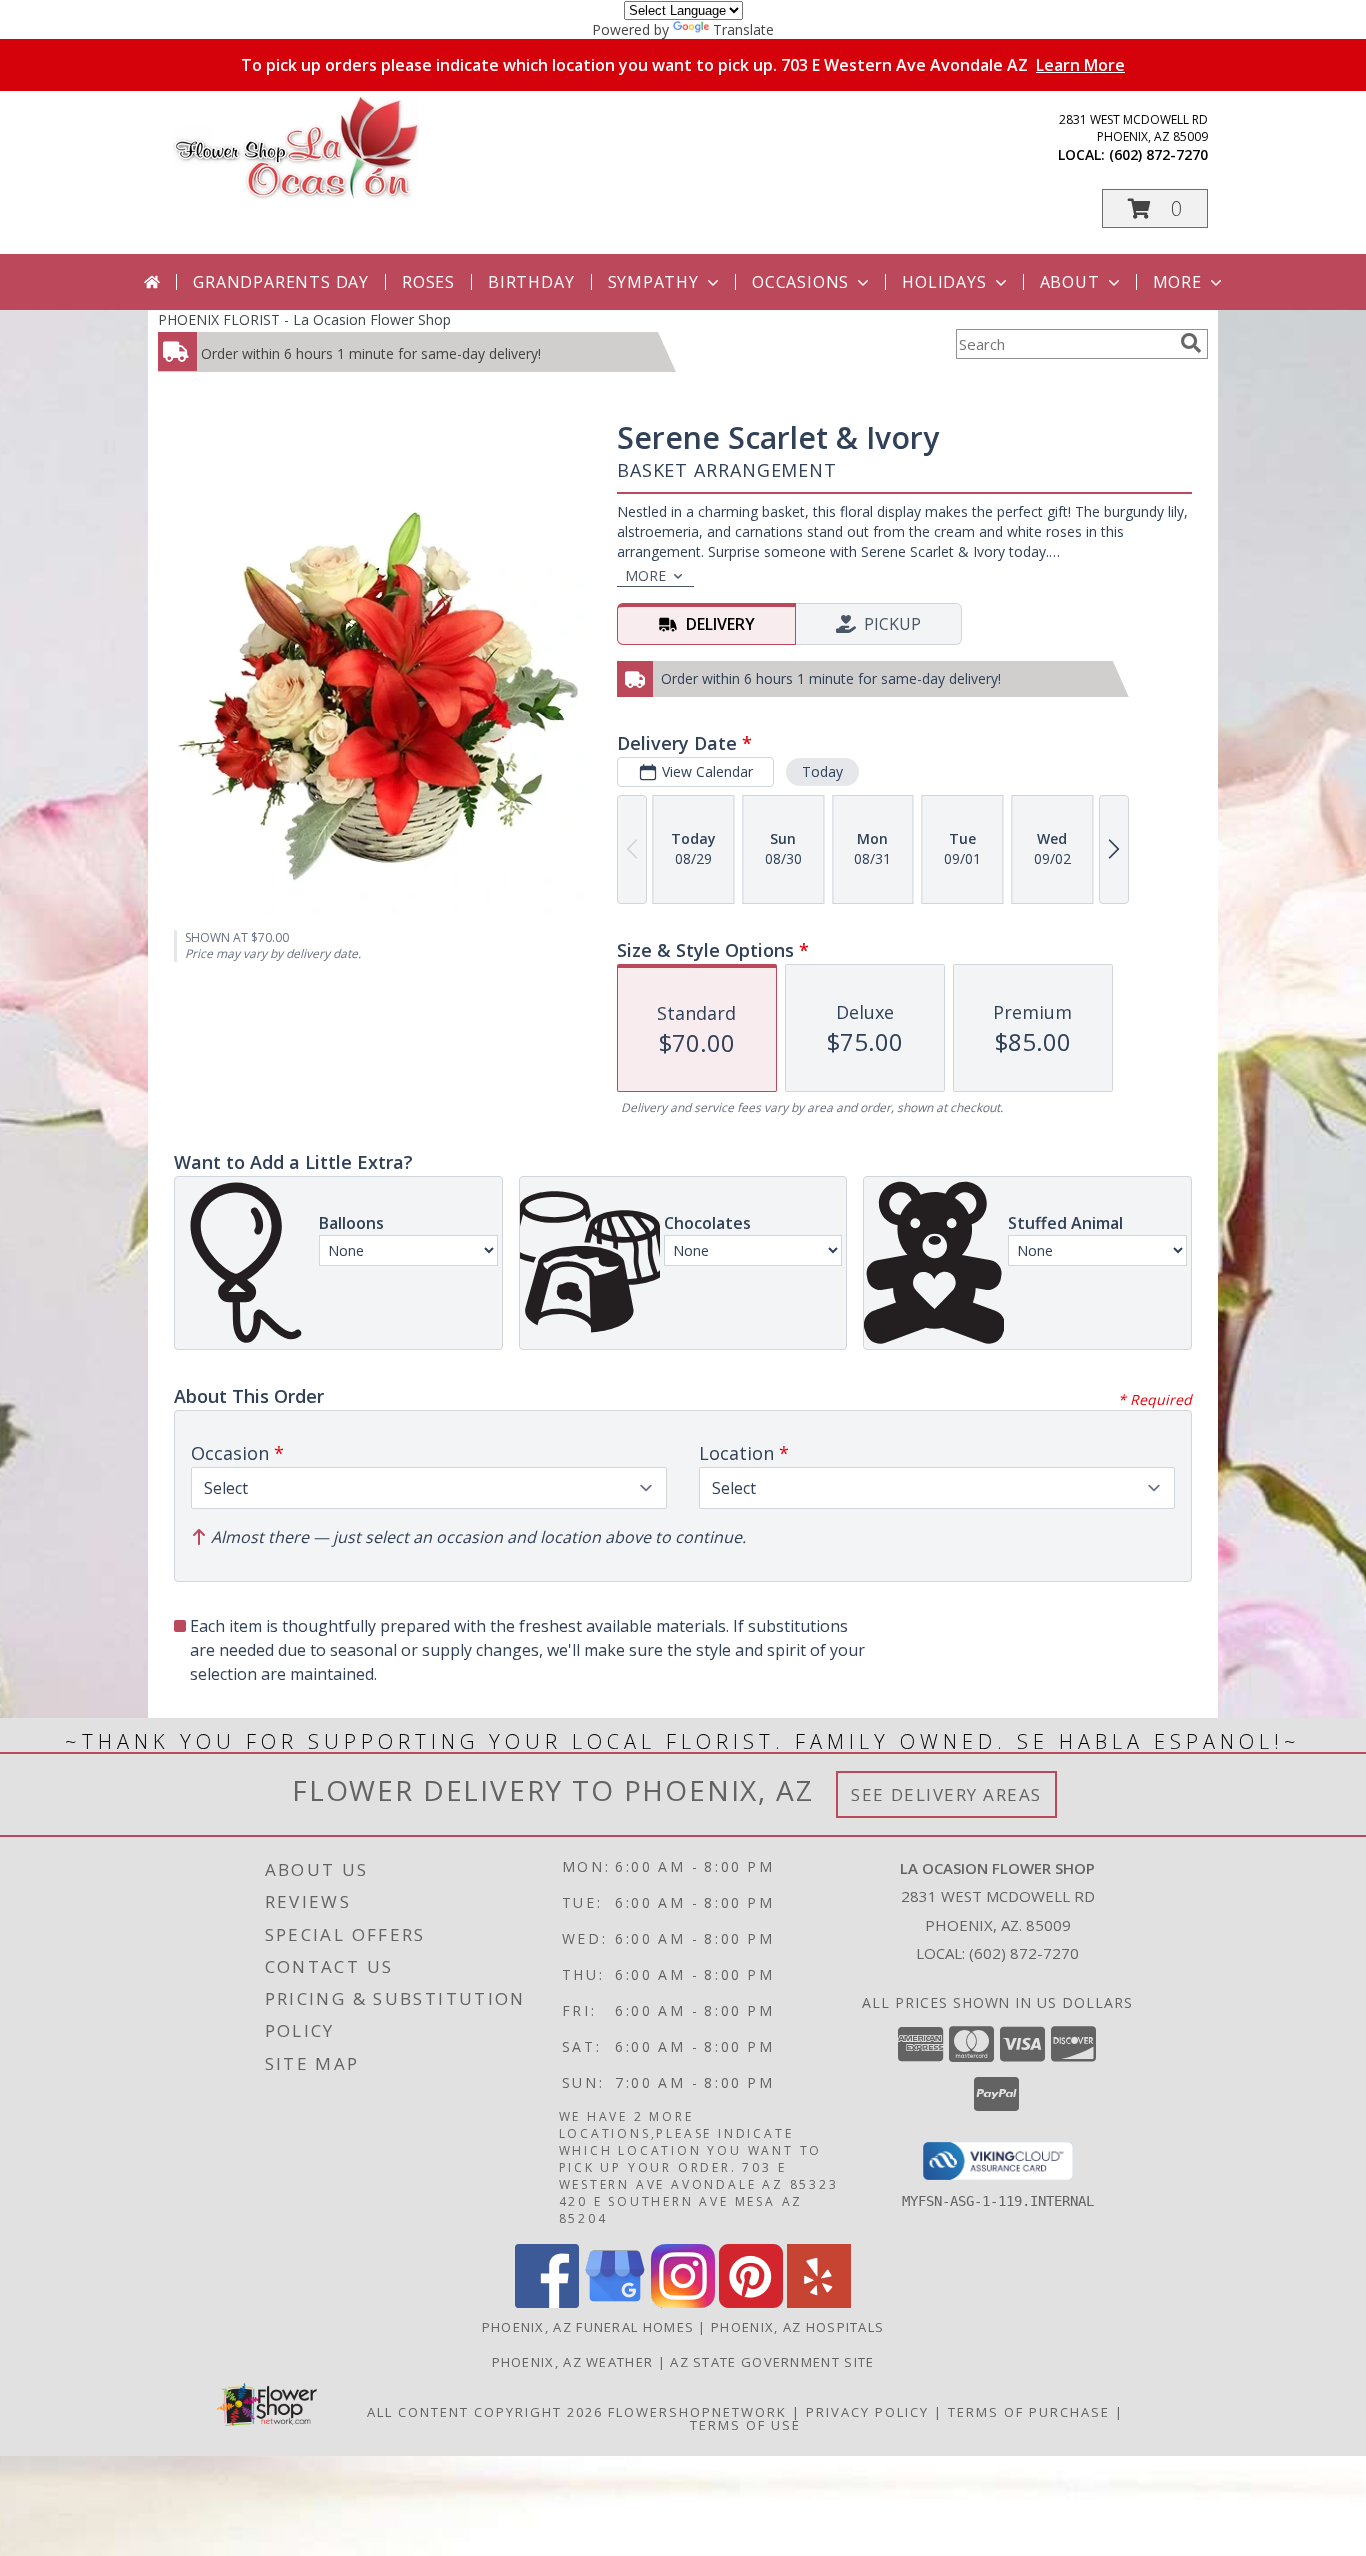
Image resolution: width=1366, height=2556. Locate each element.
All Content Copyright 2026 (485, 2412)
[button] (1155, 208)
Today (822, 771)
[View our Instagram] (683, 2302)
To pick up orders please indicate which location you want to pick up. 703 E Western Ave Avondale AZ (683, 65)
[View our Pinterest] (751, 2302)
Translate (743, 29)
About (1070, 282)
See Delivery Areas (946, 1794)
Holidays (944, 282)
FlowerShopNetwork (697, 2412)
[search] (1191, 343)
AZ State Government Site (772, 2362)
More (1177, 282)
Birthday (531, 282)
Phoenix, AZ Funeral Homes (588, 2327)
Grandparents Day (281, 282)
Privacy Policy (867, 2412)
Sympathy (653, 282)
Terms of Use (745, 2425)
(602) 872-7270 (1158, 154)
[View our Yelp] (819, 2302)
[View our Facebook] (547, 2302)
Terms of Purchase (1029, 2412)
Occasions (800, 282)
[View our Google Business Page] (615, 2302)
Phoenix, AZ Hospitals (797, 2327)
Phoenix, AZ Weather (573, 2362)
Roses (428, 282)
